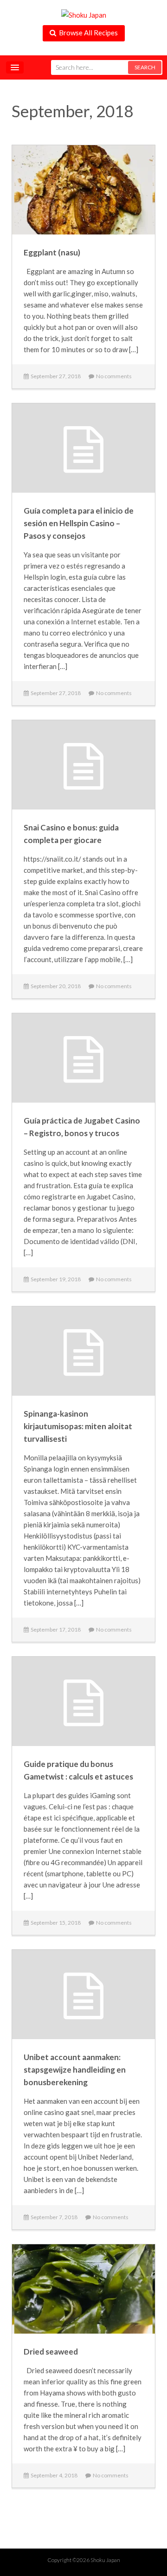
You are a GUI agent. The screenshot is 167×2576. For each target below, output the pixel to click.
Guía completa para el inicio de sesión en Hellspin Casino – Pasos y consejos (79, 523)
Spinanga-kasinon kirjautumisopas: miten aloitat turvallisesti (78, 1426)
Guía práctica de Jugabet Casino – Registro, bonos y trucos (82, 1127)
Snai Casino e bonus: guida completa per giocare (71, 834)
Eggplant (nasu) (52, 252)
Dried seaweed (51, 2352)
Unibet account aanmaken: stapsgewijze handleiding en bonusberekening (75, 2070)
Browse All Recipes (87, 33)
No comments (113, 376)
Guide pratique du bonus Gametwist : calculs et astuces (78, 1770)
